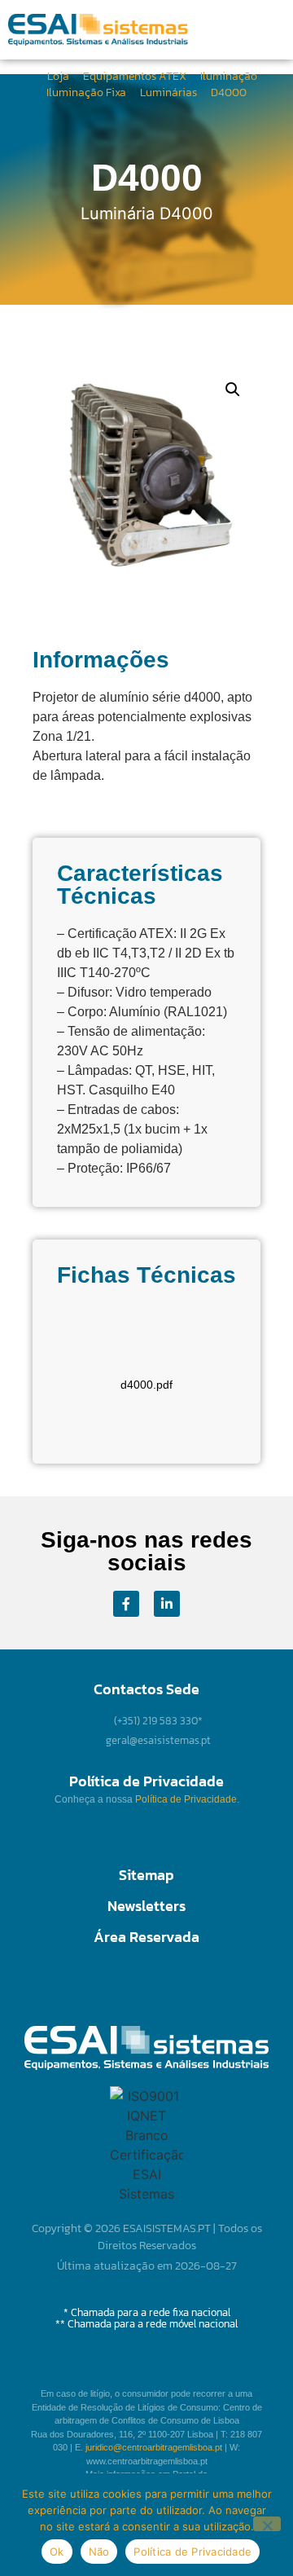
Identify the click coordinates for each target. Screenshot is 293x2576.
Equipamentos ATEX (135, 76)
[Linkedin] (167, 1604)
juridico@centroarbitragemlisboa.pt (154, 2447)
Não (99, 2552)
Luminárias (168, 92)
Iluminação (229, 76)
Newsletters (146, 1906)
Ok (57, 2552)
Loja (58, 76)
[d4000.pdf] (146, 1348)
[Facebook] (126, 1604)
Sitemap (146, 1875)
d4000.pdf (146, 1385)
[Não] (267, 2524)
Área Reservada (146, 1937)
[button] (225, 30)
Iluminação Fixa (86, 92)
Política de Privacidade (186, 1799)
